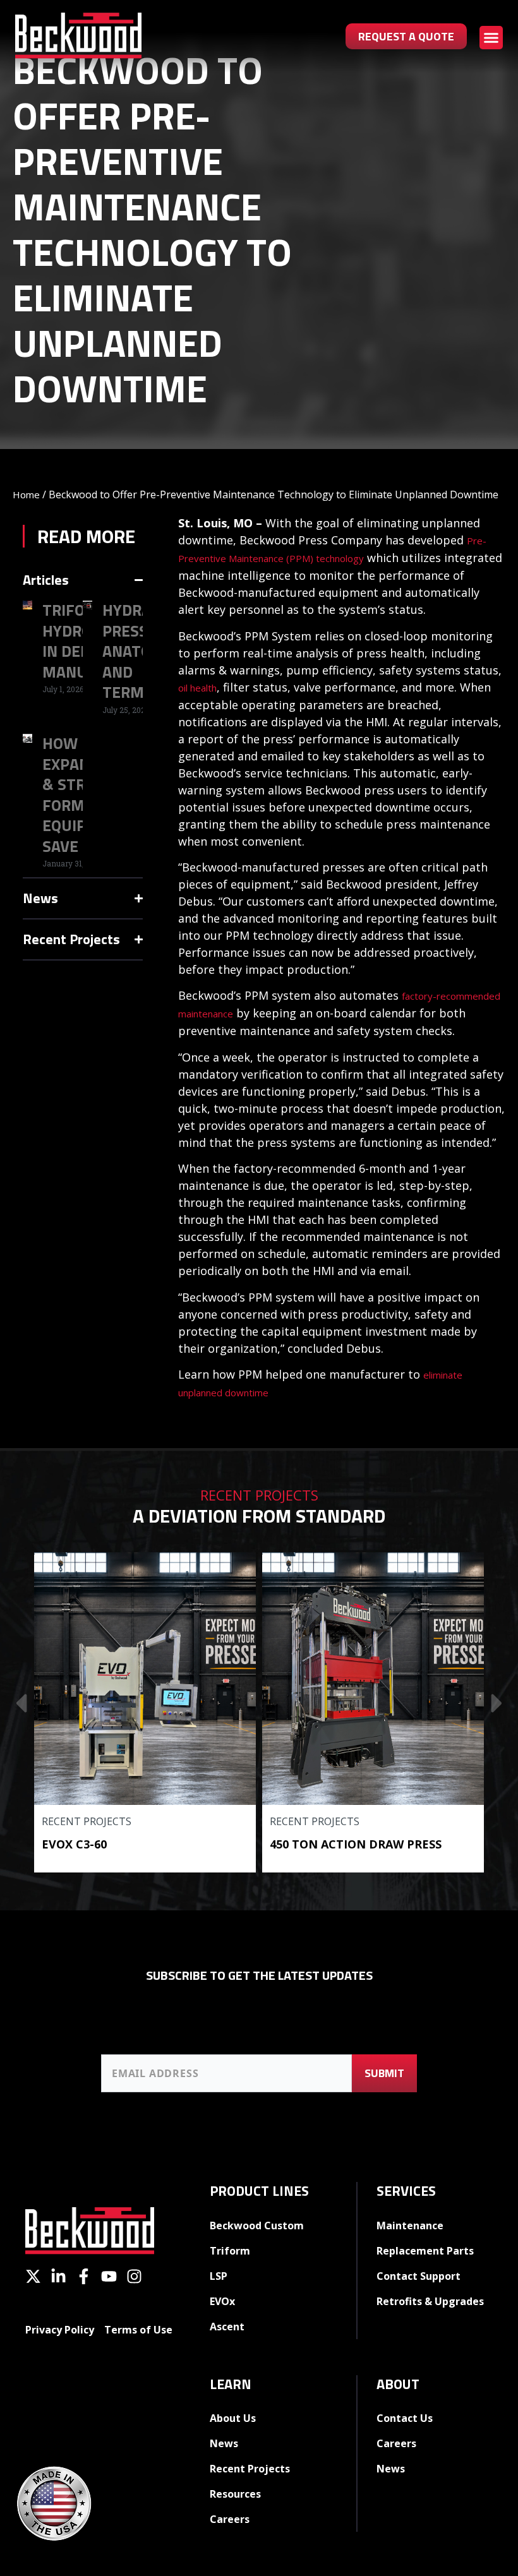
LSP (219, 2276)
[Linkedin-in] (58, 2276)
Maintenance (410, 2226)
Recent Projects (87, 1821)
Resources (235, 2494)
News (224, 2443)
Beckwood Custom (257, 2226)
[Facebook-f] (84, 2276)
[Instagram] (134, 2276)
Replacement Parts (425, 2251)
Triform (230, 2251)
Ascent (227, 2327)
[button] (491, 38)
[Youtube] (109, 2276)
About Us (233, 2418)
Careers (230, 2519)
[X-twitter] (33, 2276)
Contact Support (419, 2276)
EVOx (222, 2301)
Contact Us (405, 2418)
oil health (197, 688)
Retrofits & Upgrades (430, 2301)
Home (26, 494)
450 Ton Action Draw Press (356, 1844)
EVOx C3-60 (74, 1844)
